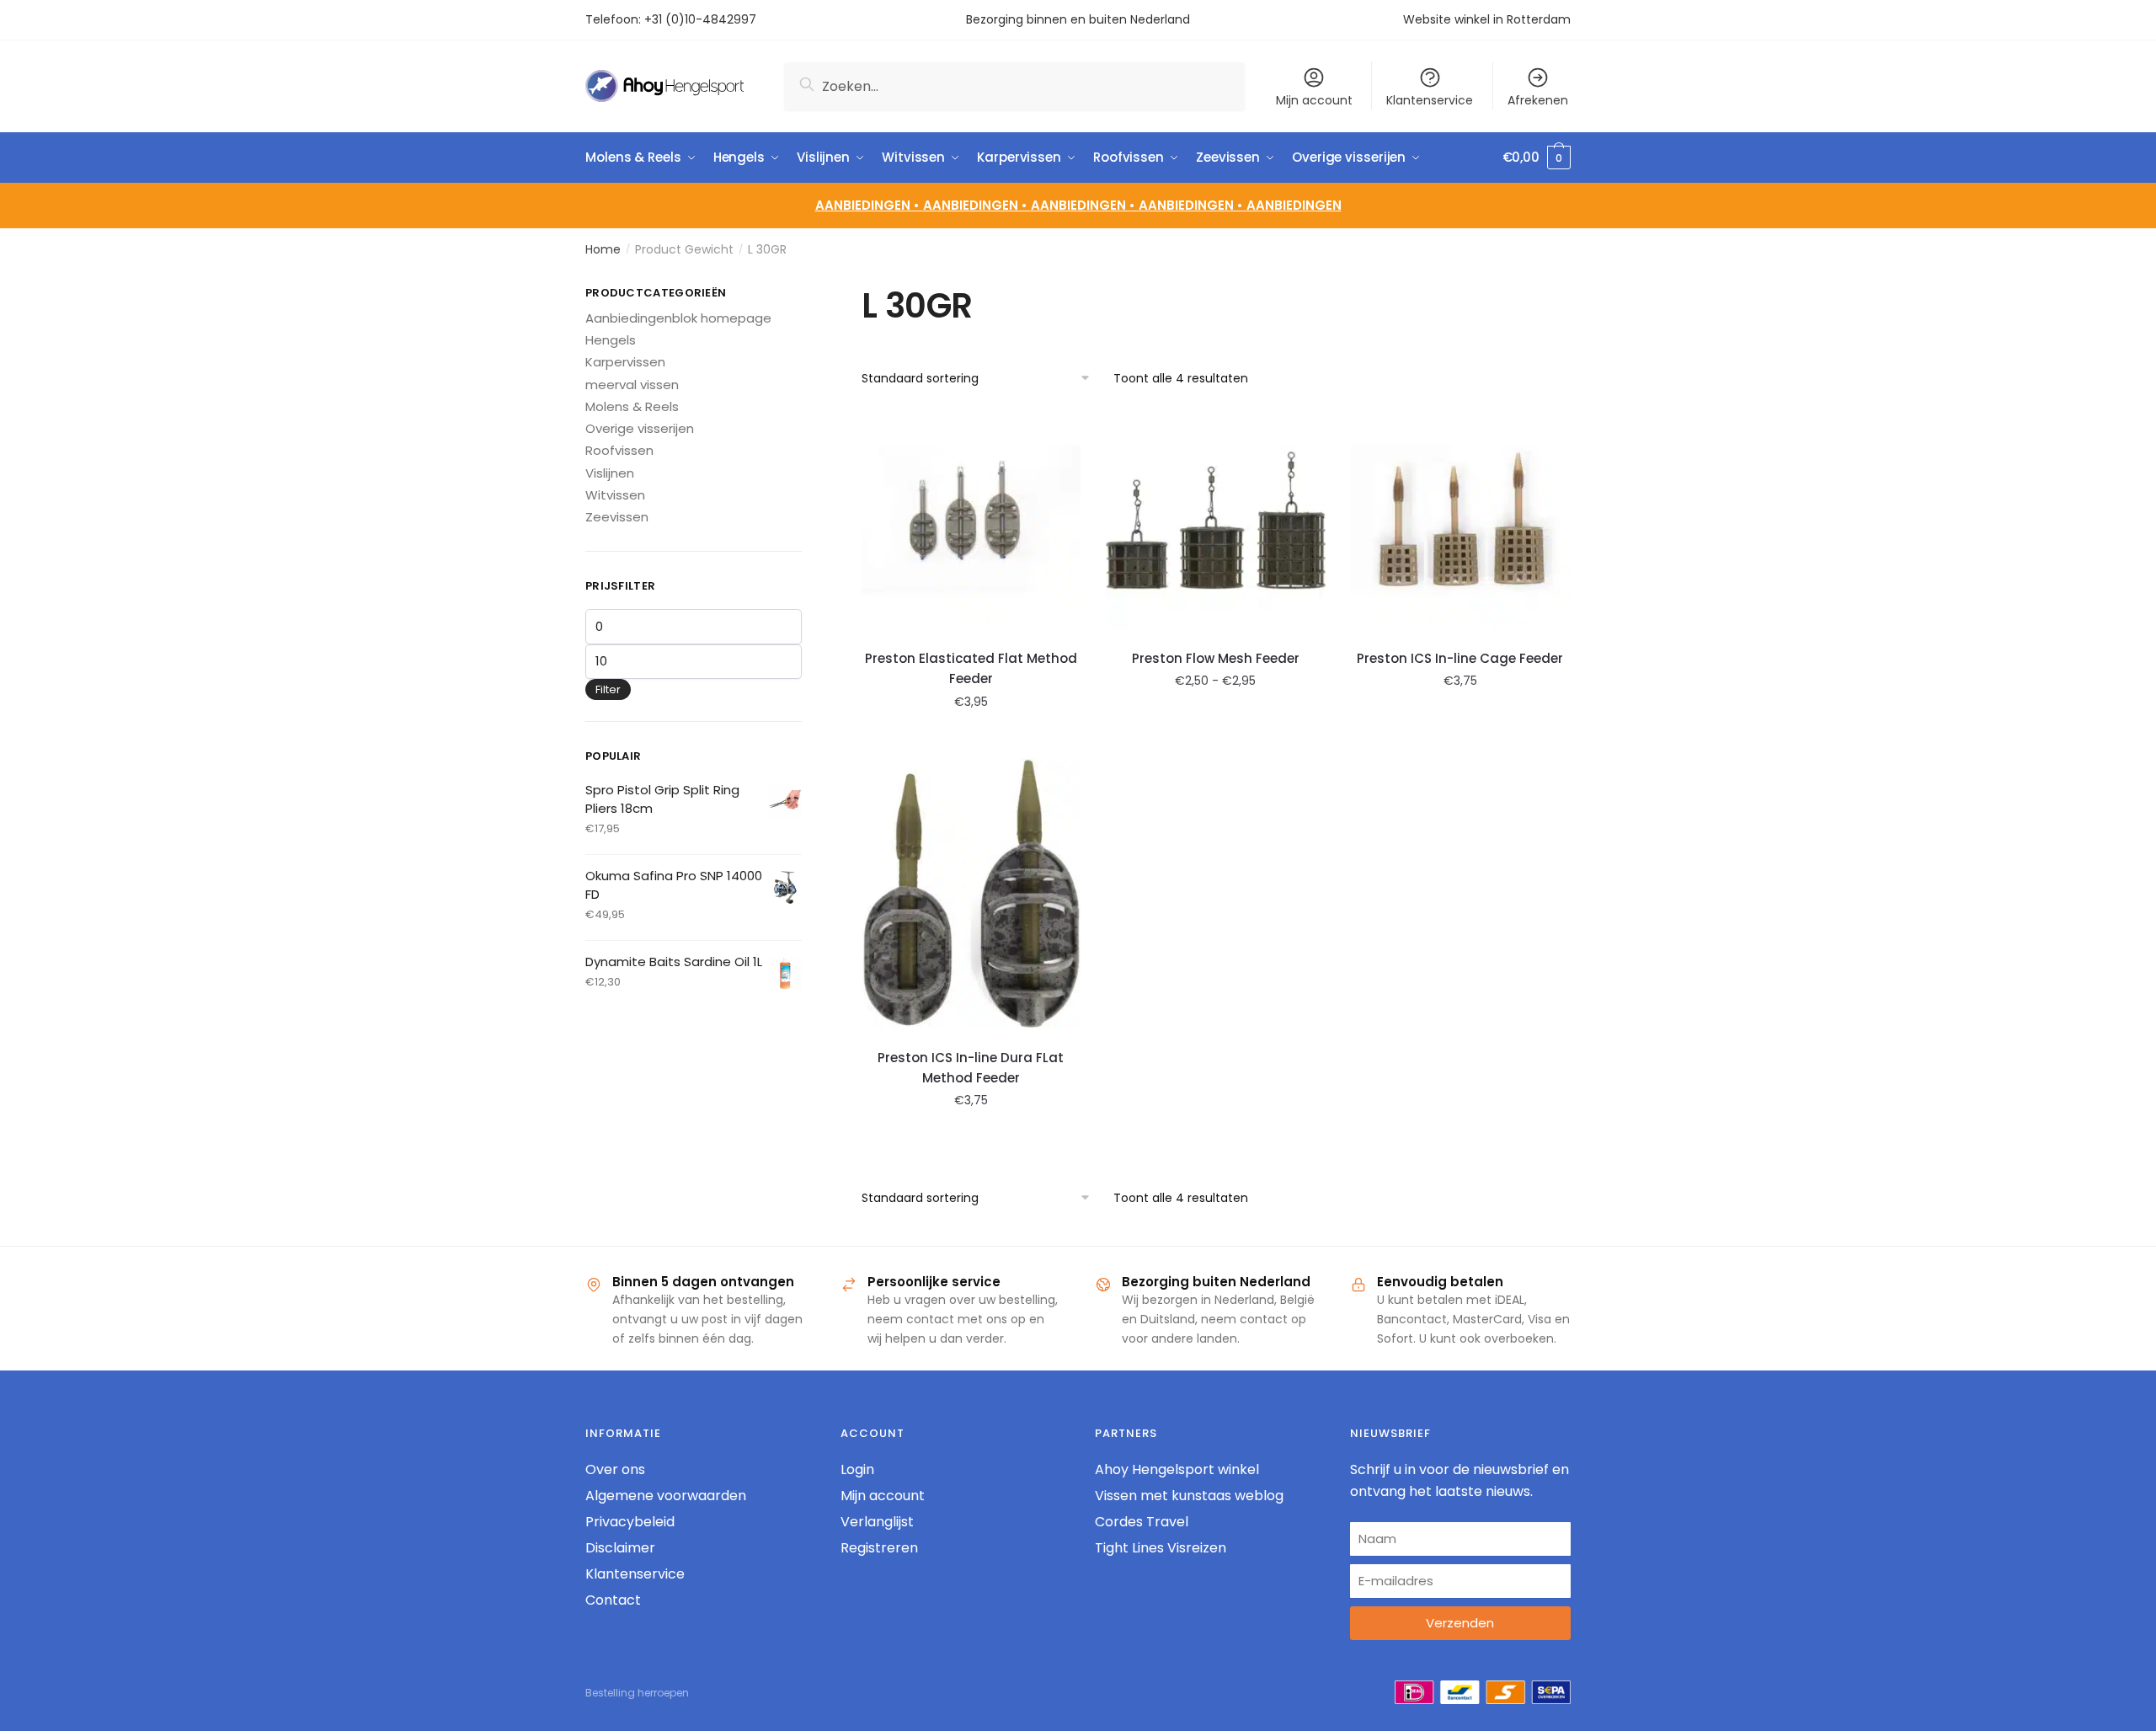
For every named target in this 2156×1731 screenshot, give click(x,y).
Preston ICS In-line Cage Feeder (1460, 658)
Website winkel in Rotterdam (1487, 19)
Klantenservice (1430, 100)
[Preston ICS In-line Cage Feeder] (1461, 520)
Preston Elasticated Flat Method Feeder (971, 668)
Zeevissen (617, 517)
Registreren (879, 1548)
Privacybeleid (630, 1522)
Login (857, 1469)
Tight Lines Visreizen (1161, 1548)
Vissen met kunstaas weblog (1189, 1496)
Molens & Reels (632, 406)
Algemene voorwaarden (666, 1496)
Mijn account (1314, 100)
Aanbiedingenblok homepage (678, 318)
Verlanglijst (877, 1522)
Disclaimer (620, 1548)
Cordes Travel (1142, 1522)
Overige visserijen (640, 428)
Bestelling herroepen (637, 1693)
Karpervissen (625, 362)
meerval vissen (632, 385)
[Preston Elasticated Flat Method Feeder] (971, 520)
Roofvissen (619, 450)
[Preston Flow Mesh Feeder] (1216, 520)
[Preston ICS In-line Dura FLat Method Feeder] (971, 893)
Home (603, 249)
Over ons (615, 1469)
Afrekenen (1538, 100)
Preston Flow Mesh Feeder (1216, 658)
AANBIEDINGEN (1294, 205)
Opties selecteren (971, 739)
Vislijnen (610, 473)
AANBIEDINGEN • (977, 205)
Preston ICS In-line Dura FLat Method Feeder (971, 1068)
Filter (608, 689)
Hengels (611, 340)
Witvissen (615, 495)
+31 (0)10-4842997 (702, 19)
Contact (613, 1600)
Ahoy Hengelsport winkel (1177, 1469)
